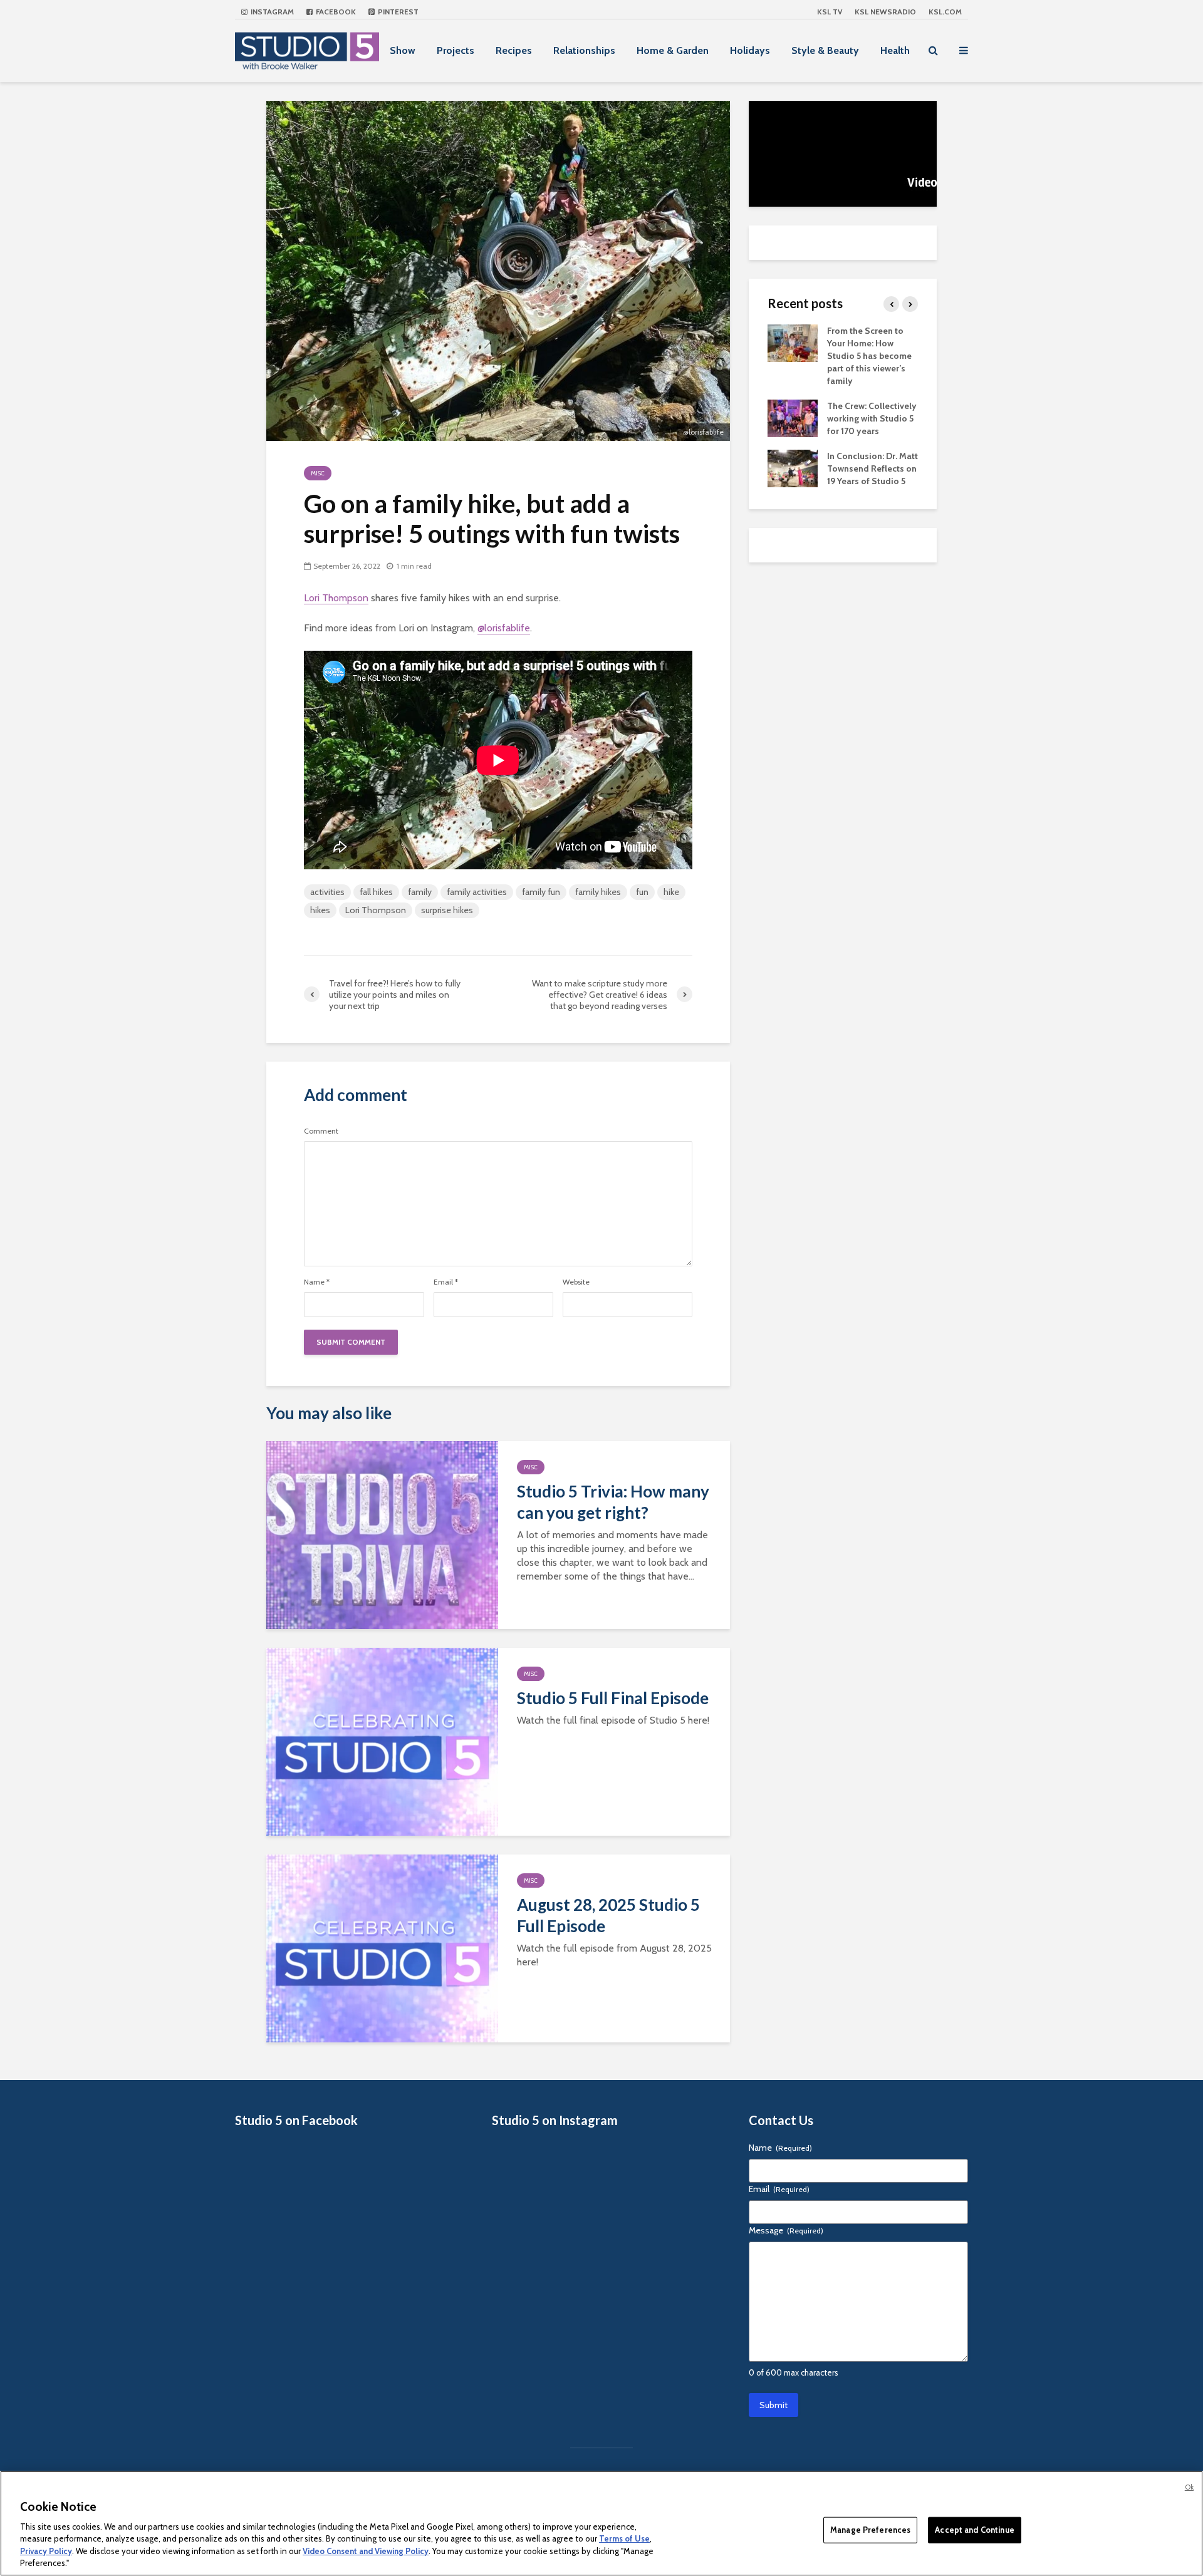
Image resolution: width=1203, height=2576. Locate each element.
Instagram (271, 12)
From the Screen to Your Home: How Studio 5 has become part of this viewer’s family (869, 356)
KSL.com (945, 12)
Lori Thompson (336, 598)
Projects (456, 50)
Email (446, 1282)
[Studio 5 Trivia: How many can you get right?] (382, 1534)
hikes (320, 910)
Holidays (750, 50)
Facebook (335, 12)
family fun (541, 892)
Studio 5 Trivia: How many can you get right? (613, 1502)
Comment (321, 1131)
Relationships (584, 50)
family (420, 892)
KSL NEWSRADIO (885, 12)
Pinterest (397, 12)
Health (895, 50)
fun (642, 892)
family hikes (598, 892)
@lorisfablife (504, 628)
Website (576, 1282)
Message (786, 2230)
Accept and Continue (974, 2530)
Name (317, 1282)
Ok (1189, 2487)
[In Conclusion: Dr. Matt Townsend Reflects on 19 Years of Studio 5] (793, 467)
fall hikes (376, 892)
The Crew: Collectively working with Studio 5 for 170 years (872, 418)
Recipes (514, 50)
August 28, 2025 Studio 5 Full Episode (608, 1915)
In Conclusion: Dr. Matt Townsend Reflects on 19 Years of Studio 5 (872, 468)
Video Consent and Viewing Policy (366, 2551)
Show (403, 50)
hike (671, 892)
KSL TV (830, 12)
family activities (477, 892)
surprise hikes (447, 910)
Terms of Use (624, 2538)
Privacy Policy (46, 2551)
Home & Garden (673, 50)
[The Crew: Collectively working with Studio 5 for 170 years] (793, 417)
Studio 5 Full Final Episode (613, 1698)
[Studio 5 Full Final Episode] (382, 1741)
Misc (318, 473)
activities (327, 892)
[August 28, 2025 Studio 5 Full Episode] (382, 1948)
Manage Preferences (870, 2530)
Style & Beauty (825, 50)
